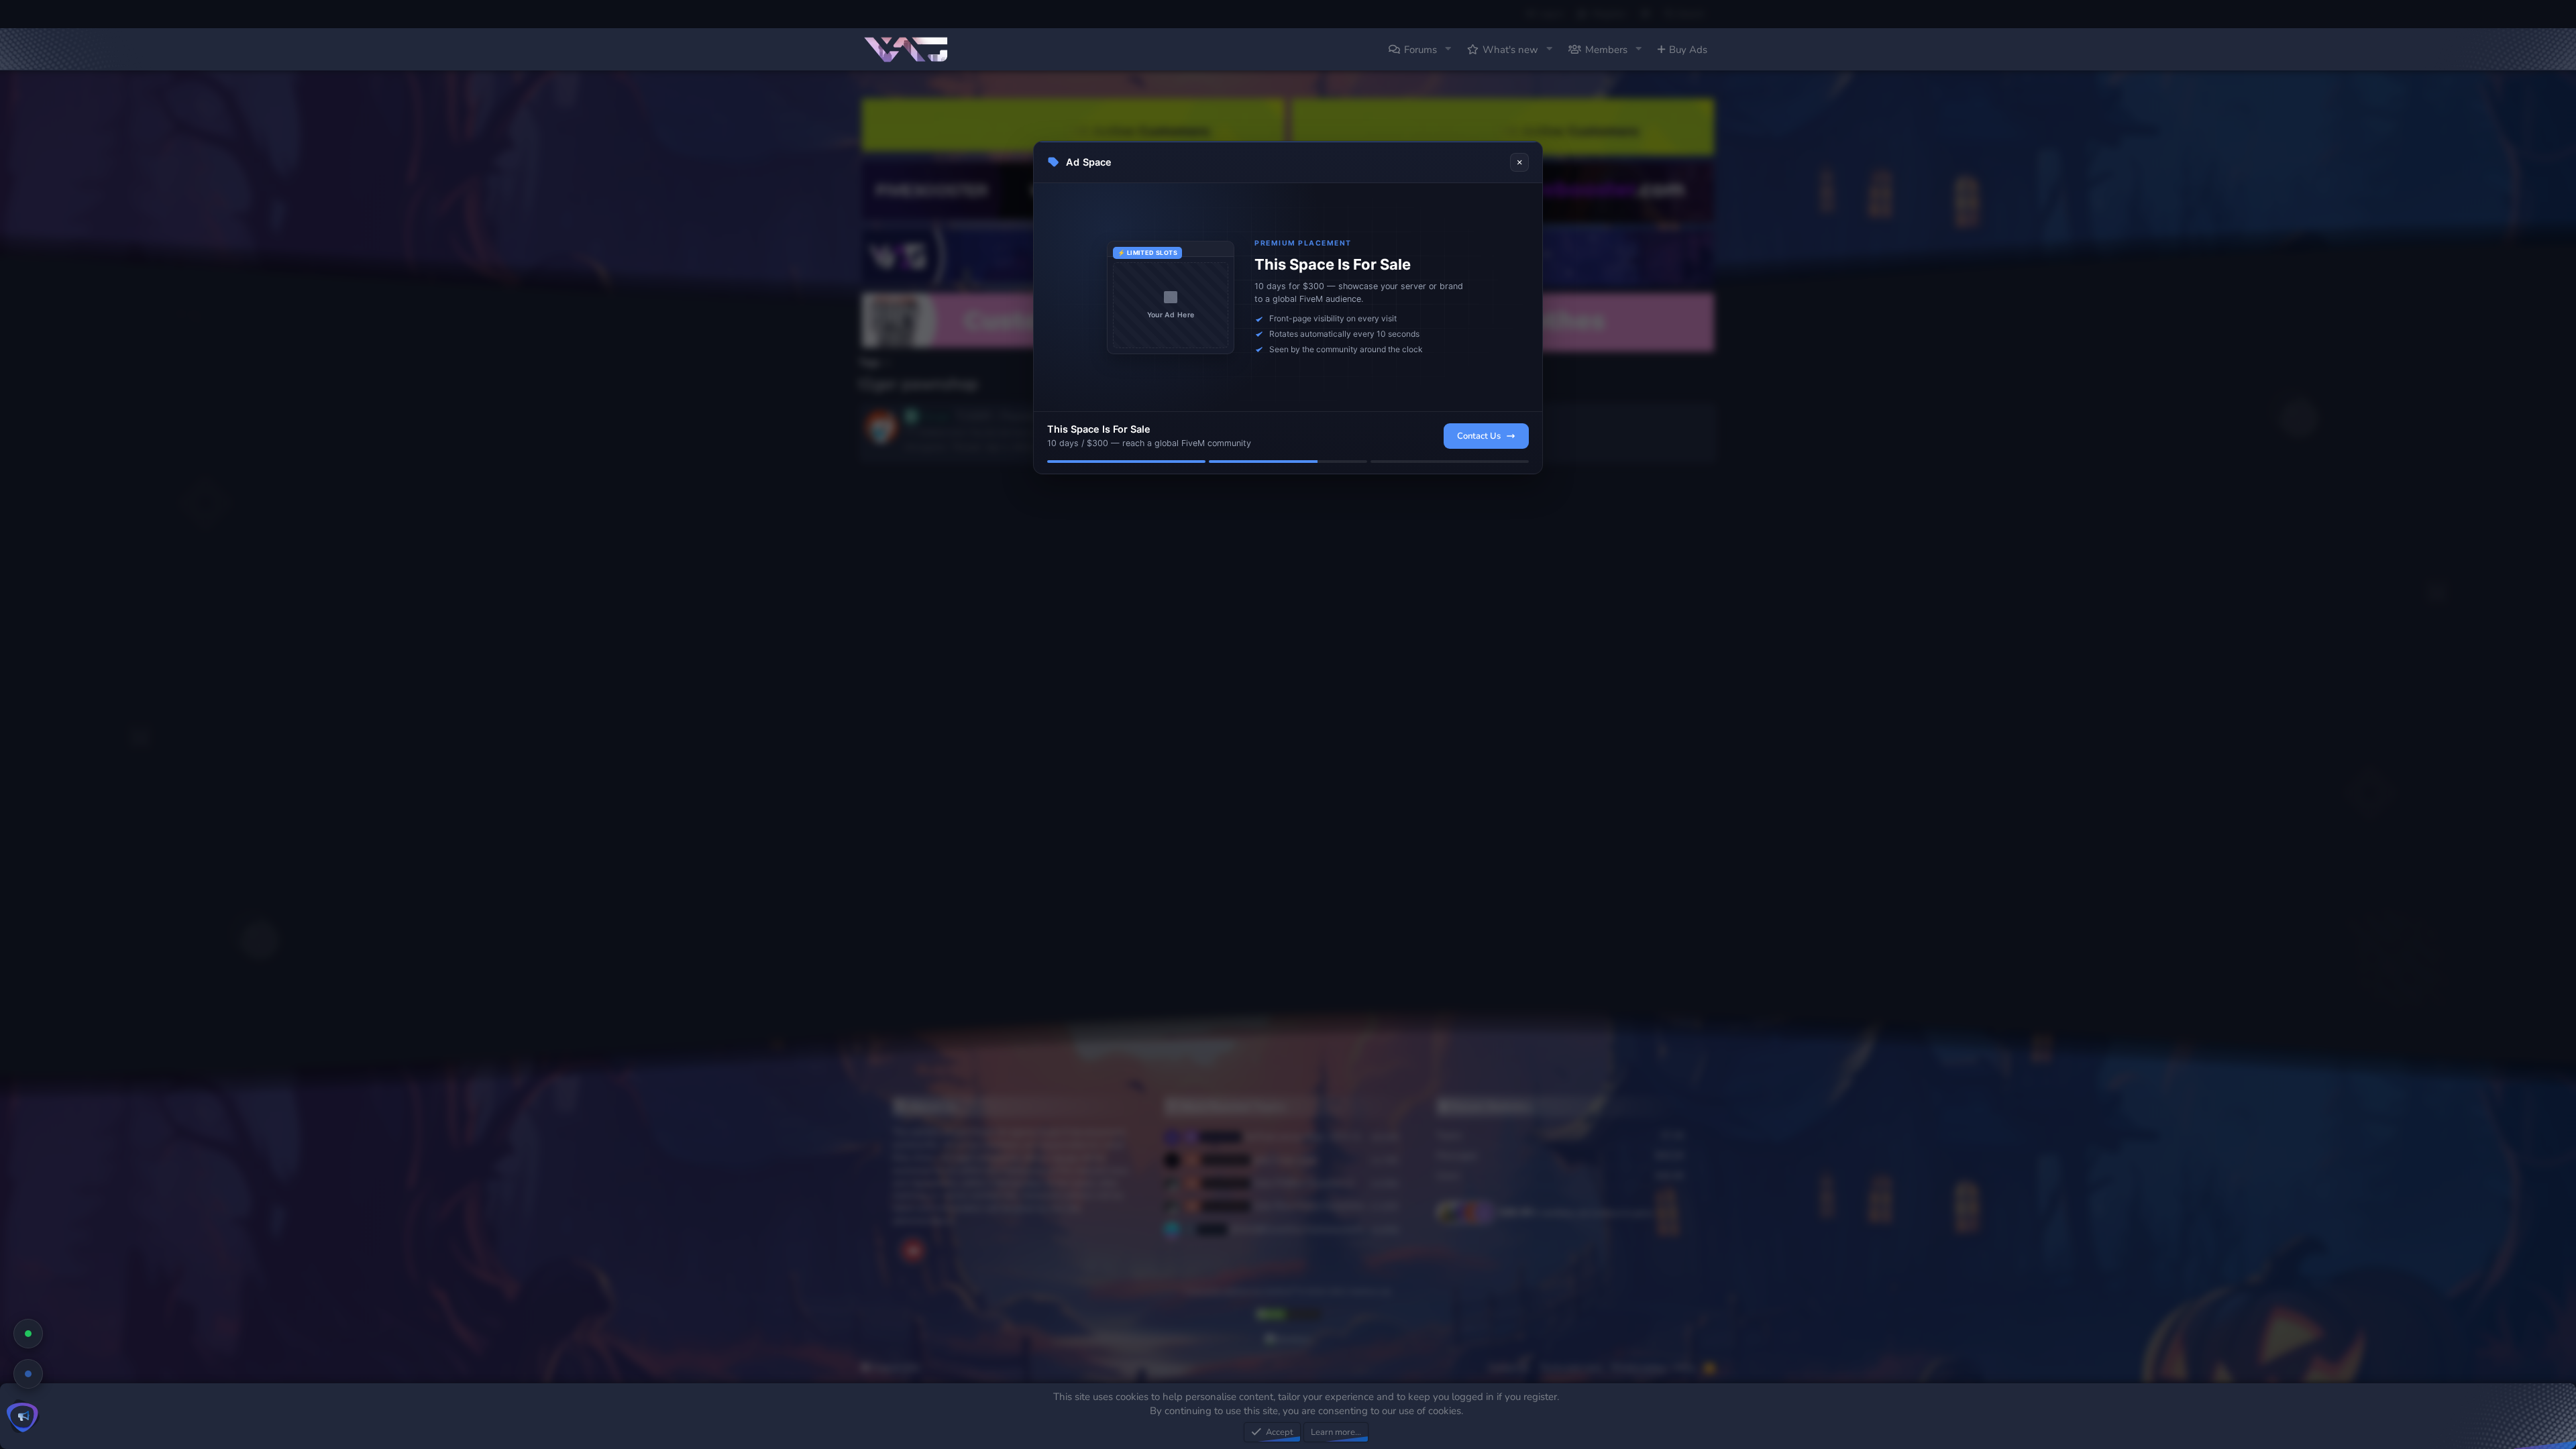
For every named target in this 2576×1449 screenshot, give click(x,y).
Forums (1420, 50)
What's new (1510, 50)
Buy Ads (1688, 50)
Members (1606, 50)
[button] (1448, 49)
